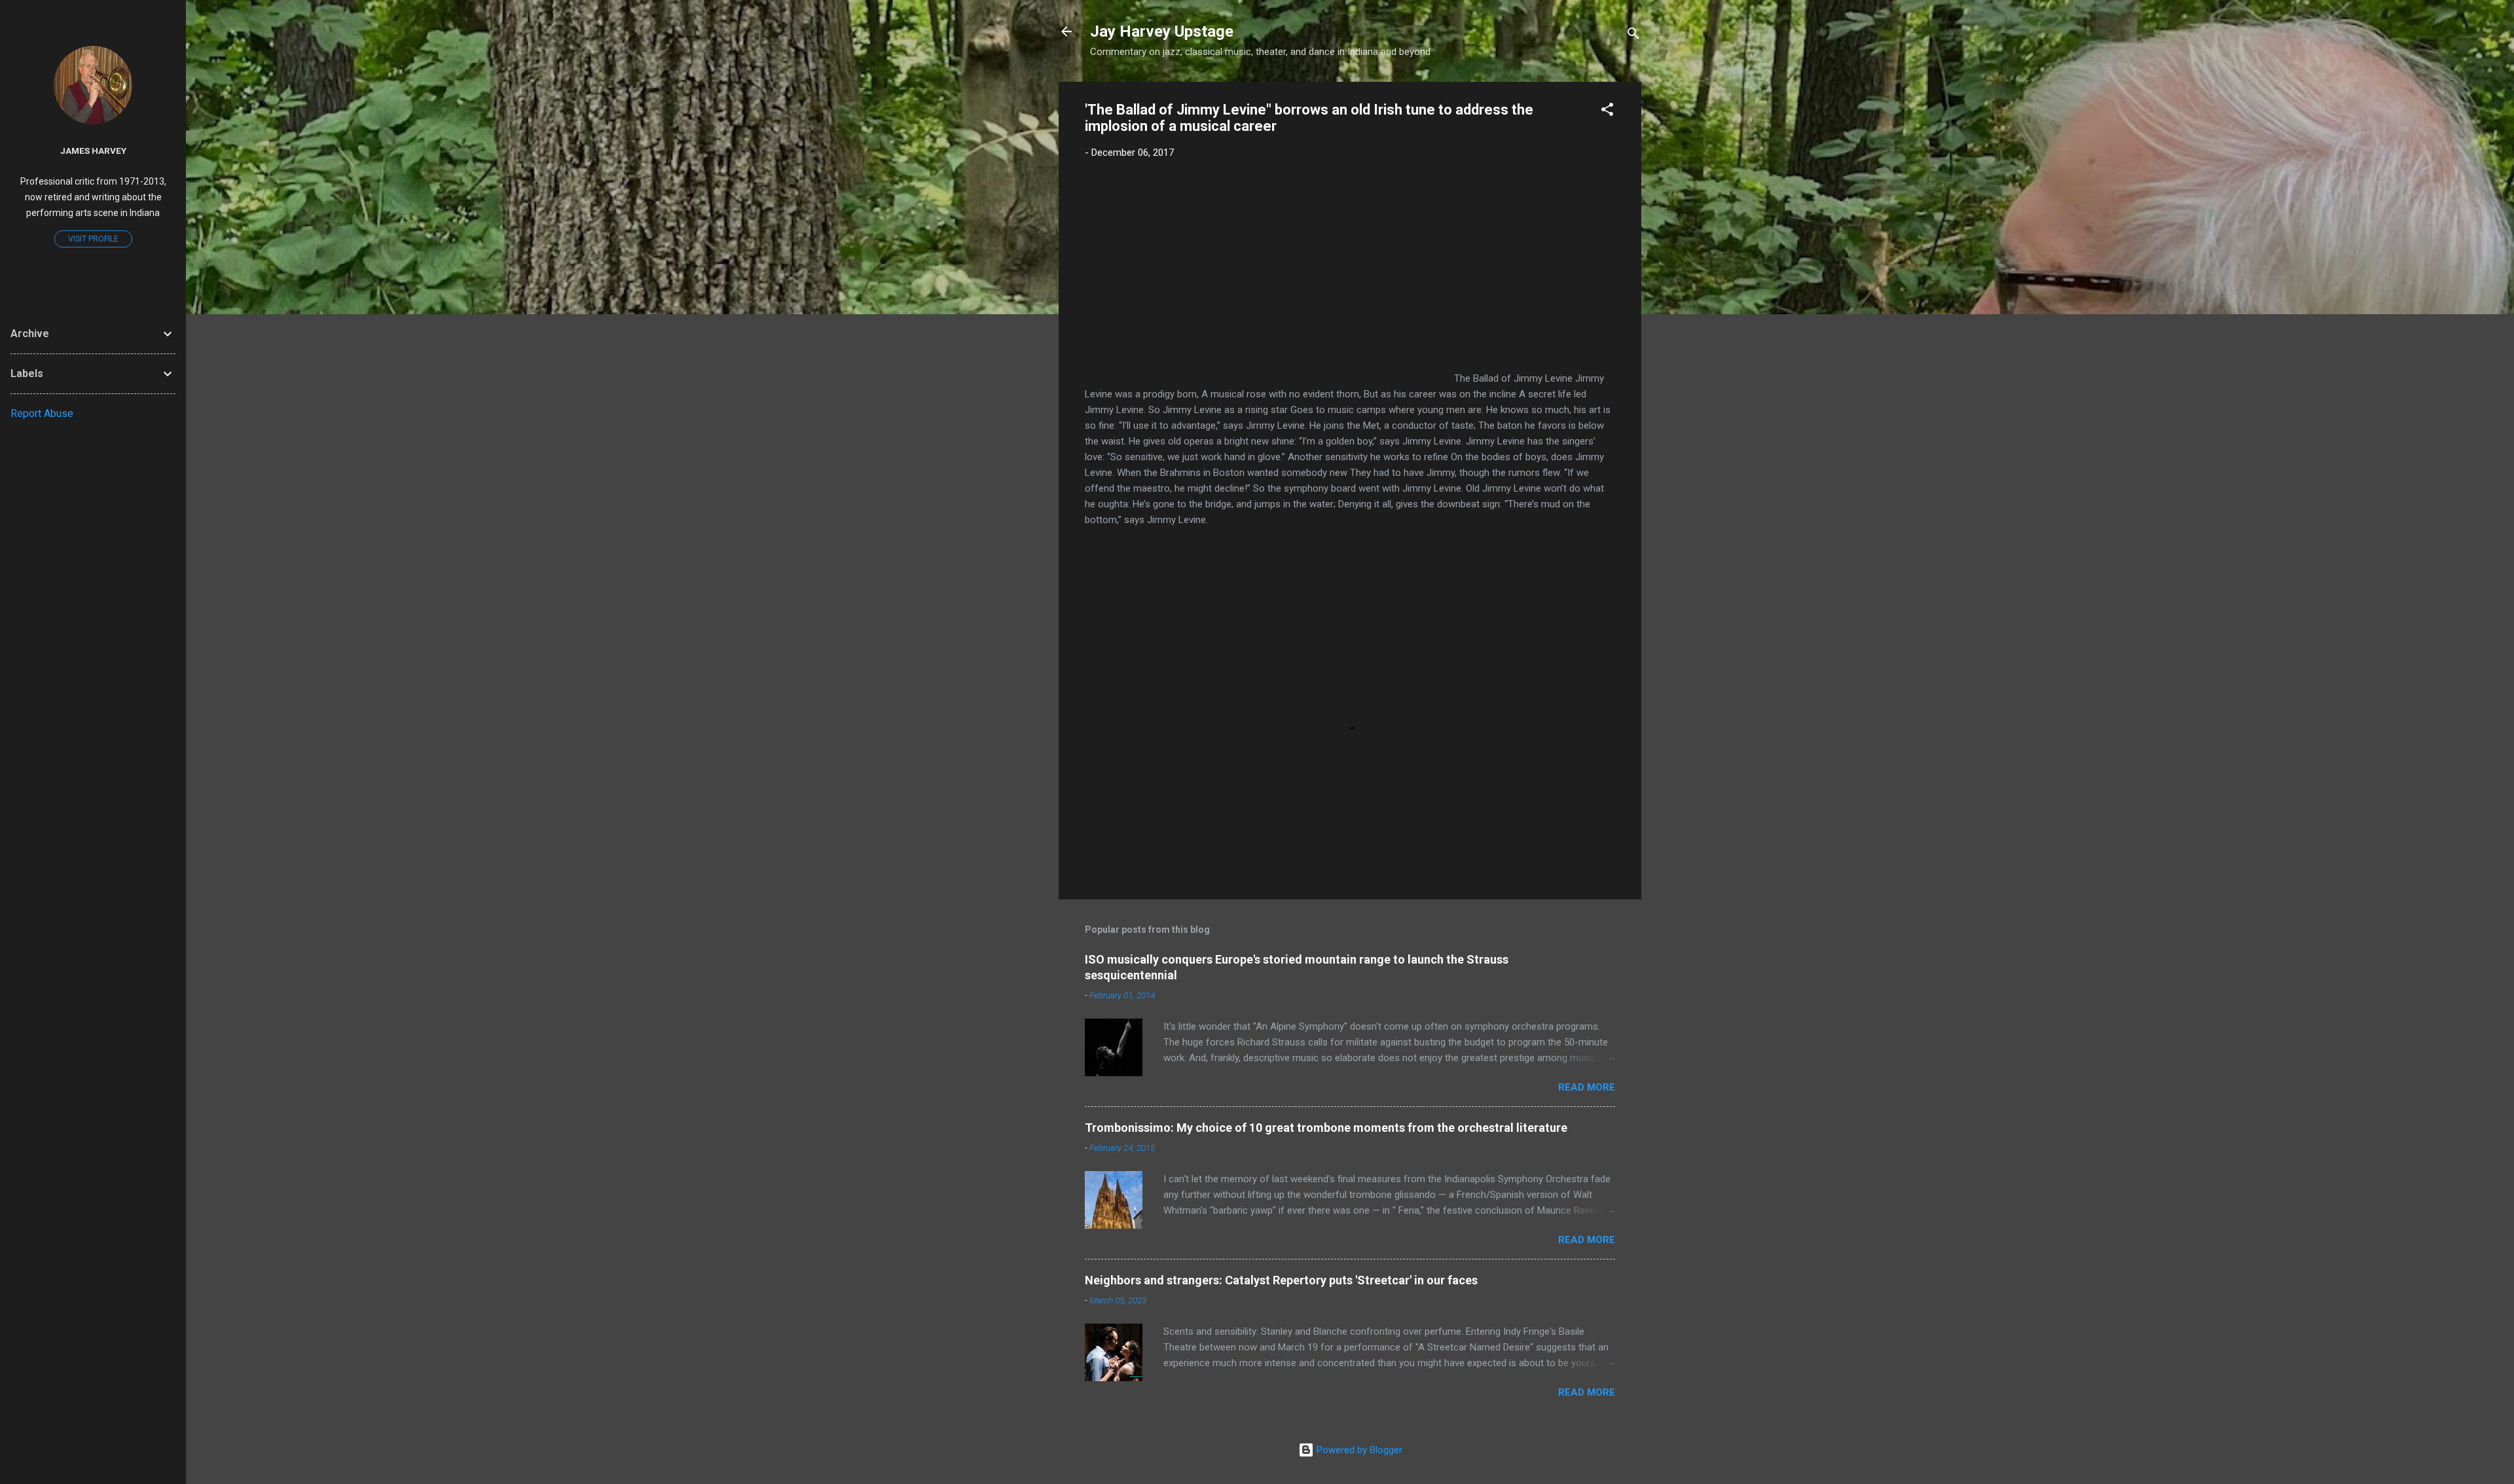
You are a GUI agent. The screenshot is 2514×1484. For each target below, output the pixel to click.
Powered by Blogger (1358, 1450)
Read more (1587, 1087)
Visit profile (93, 239)
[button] (1607, 112)
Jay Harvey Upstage (1162, 31)
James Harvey (93, 151)
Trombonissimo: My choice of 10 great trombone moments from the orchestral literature (1326, 1128)
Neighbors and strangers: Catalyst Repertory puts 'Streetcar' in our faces (1281, 1280)
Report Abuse (42, 413)
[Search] (1633, 36)
